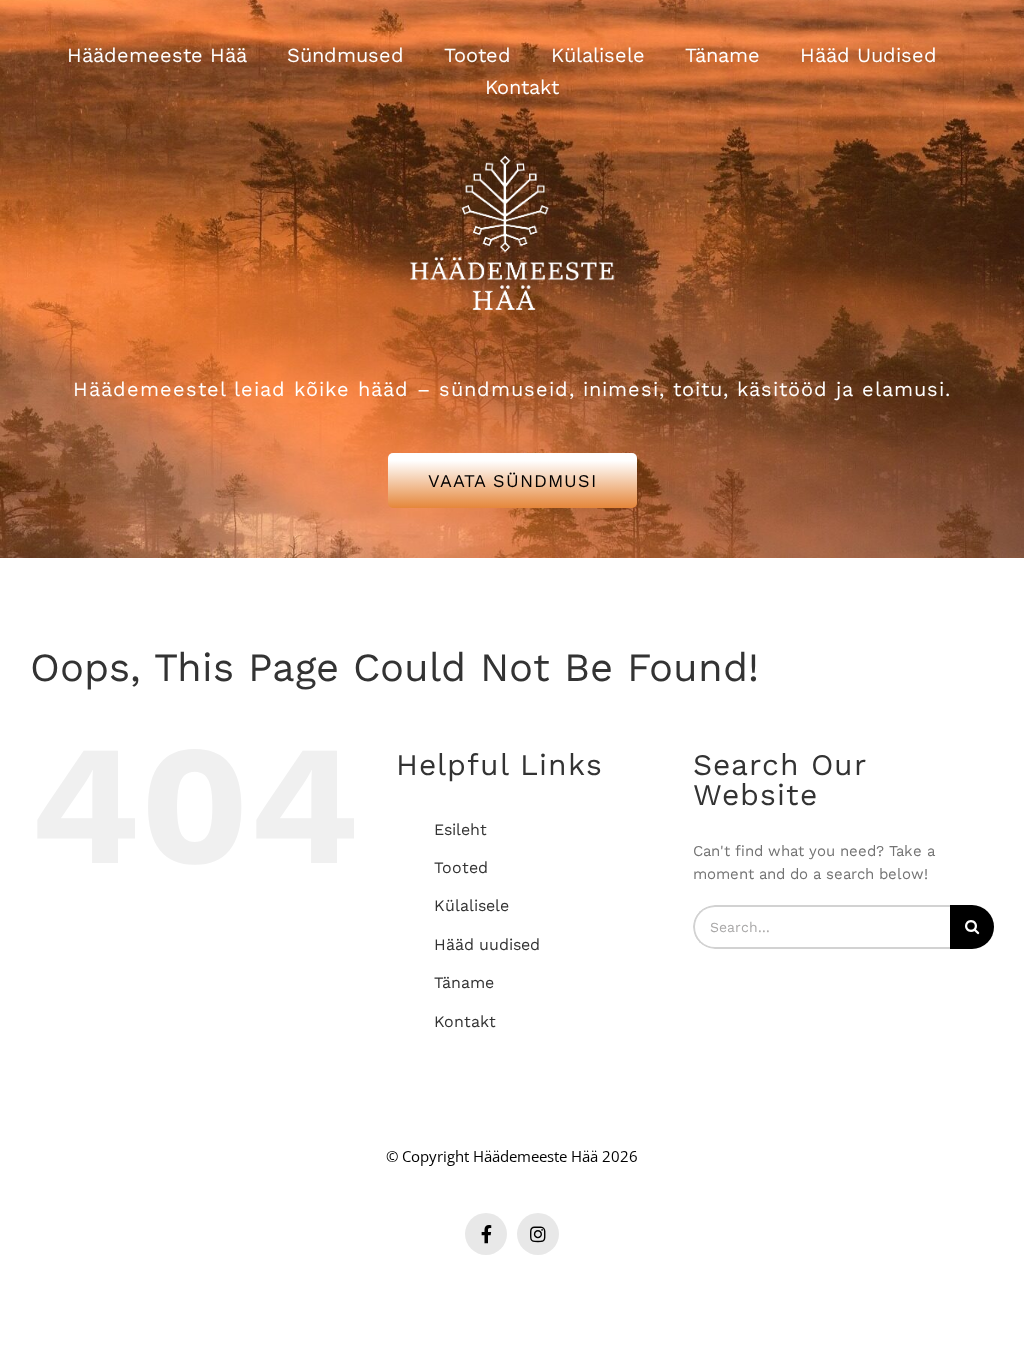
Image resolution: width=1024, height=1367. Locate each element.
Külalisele (471, 905)
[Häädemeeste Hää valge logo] (512, 131)
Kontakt (465, 1021)
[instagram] (538, 1234)
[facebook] (486, 1234)
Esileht (460, 829)
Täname (464, 982)
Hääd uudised (487, 944)
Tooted (461, 867)
